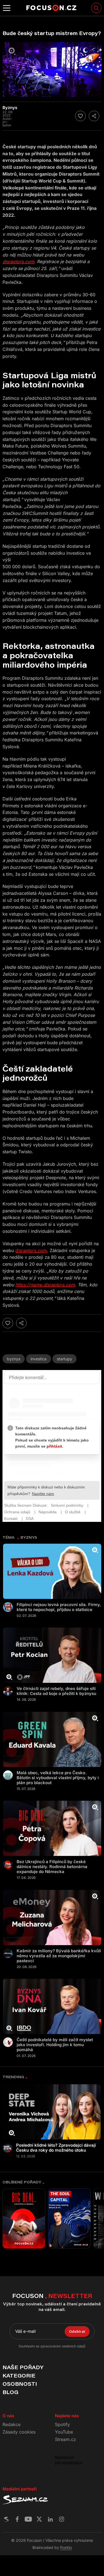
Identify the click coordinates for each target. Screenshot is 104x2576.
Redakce (12, 2424)
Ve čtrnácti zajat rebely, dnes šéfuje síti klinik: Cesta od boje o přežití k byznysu (56, 1691)
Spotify (62, 2424)
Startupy (64, 1359)
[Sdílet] (94, 116)
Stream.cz (65, 2439)
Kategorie (19, 2376)
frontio (66, 2547)
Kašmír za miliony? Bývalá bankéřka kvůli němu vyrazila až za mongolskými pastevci (59, 1956)
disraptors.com (31, 1250)
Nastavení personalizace (69, 2460)
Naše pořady (23, 2367)
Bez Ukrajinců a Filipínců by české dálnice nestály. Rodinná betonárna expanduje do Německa (52, 1867)
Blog (10, 2392)
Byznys (14, 1359)
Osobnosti (20, 2384)
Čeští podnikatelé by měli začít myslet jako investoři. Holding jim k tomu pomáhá (55, 2045)
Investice (39, 1359)
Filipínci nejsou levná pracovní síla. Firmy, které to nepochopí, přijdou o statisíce (59, 1607)
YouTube (64, 2432)
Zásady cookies (19, 2432)
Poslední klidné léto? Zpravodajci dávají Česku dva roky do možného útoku (56, 2148)
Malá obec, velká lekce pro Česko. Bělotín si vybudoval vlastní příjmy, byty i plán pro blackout (58, 1778)
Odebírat (77, 2331)
